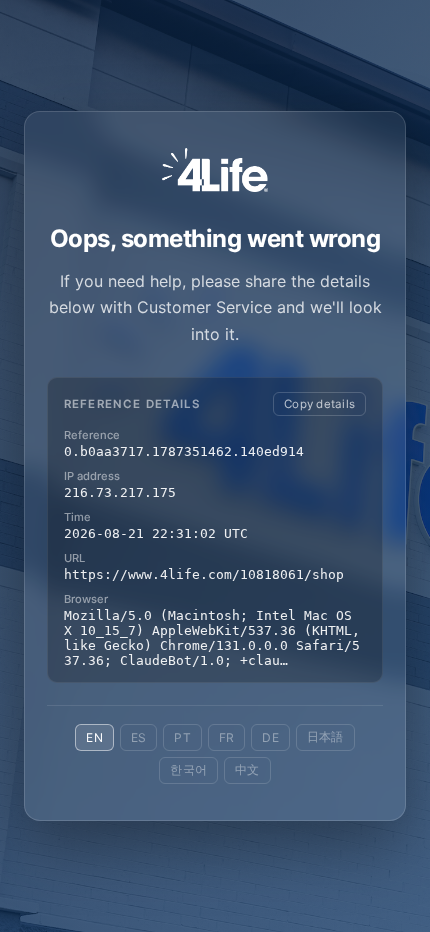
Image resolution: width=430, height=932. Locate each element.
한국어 (188, 769)
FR (226, 737)
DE (270, 737)
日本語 (325, 736)
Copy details (319, 404)
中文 (247, 769)
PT (182, 737)
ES (138, 737)
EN (94, 737)
